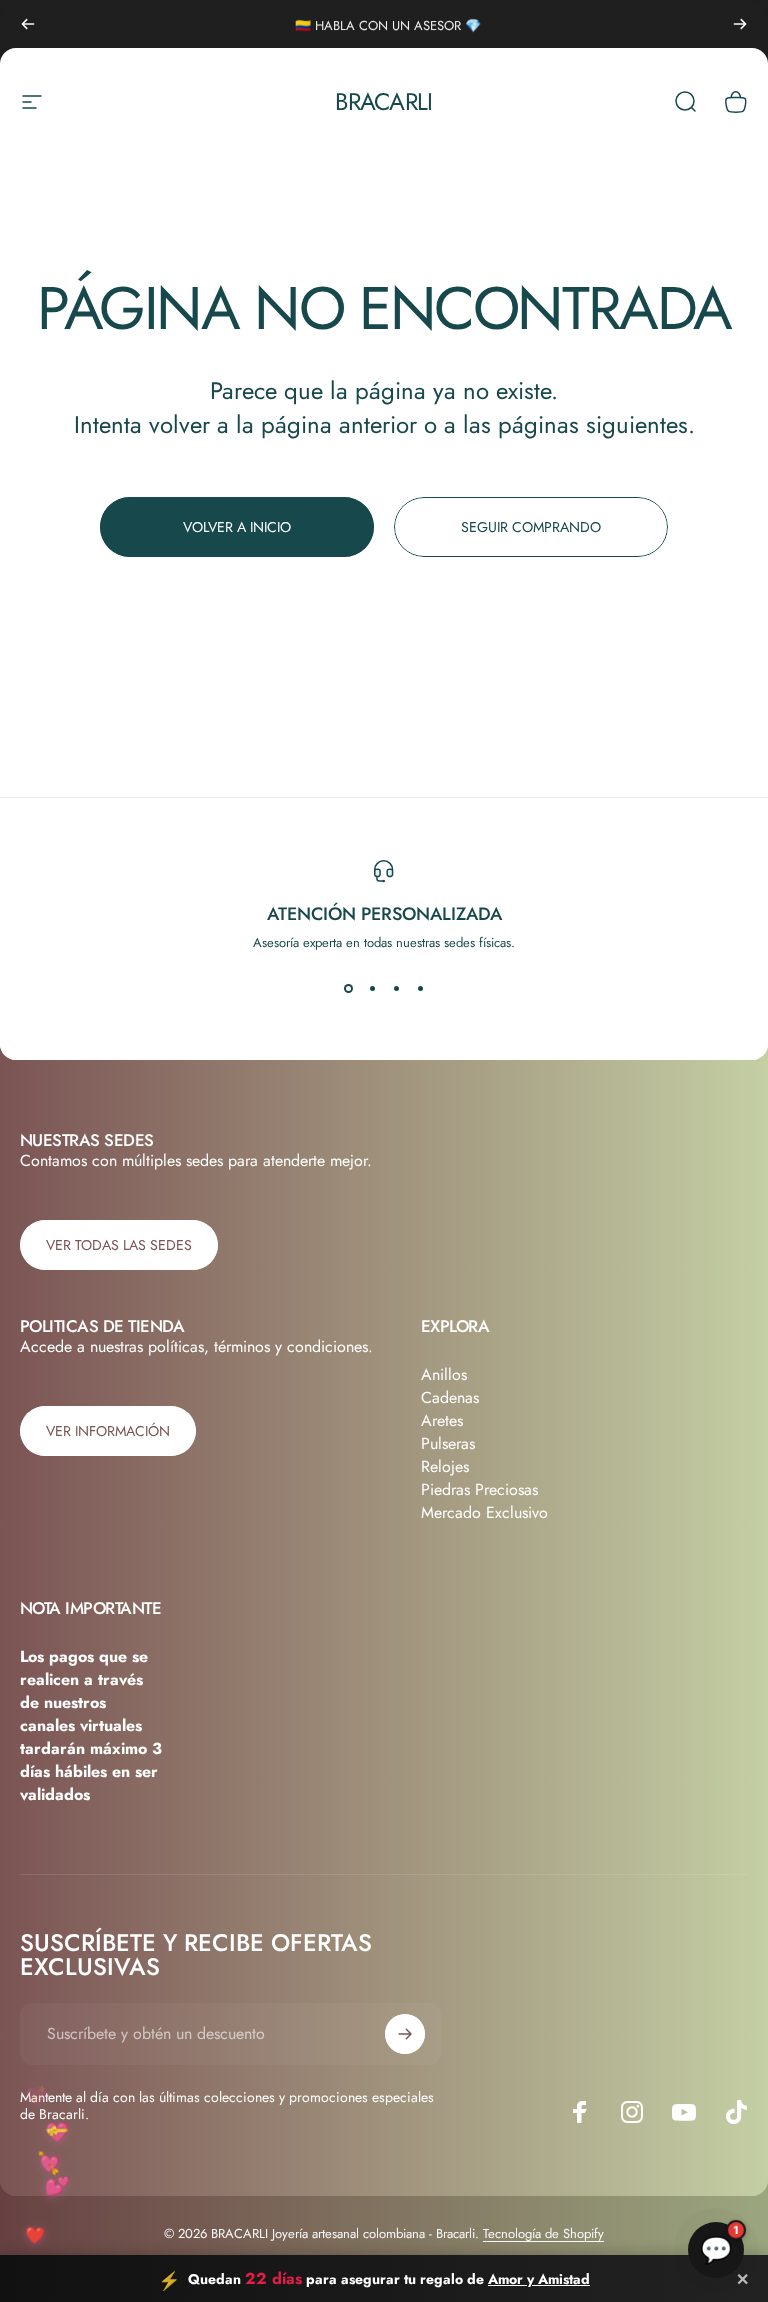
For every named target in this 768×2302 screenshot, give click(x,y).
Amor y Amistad (539, 2279)
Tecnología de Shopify (543, 2233)
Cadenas (450, 1397)
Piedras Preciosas (479, 1489)
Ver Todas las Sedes (119, 1245)
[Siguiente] (740, 24)
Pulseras (448, 1443)
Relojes (445, 1466)
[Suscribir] (405, 2034)
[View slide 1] (348, 988)
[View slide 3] (396, 988)
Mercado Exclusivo (484, 1512)
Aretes (442, 1420)
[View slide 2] (372, 988)
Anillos (444, 1374)
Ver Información (108, 1431)
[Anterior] (28, 24)
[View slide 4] (420, 988)
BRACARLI (383, 101)
